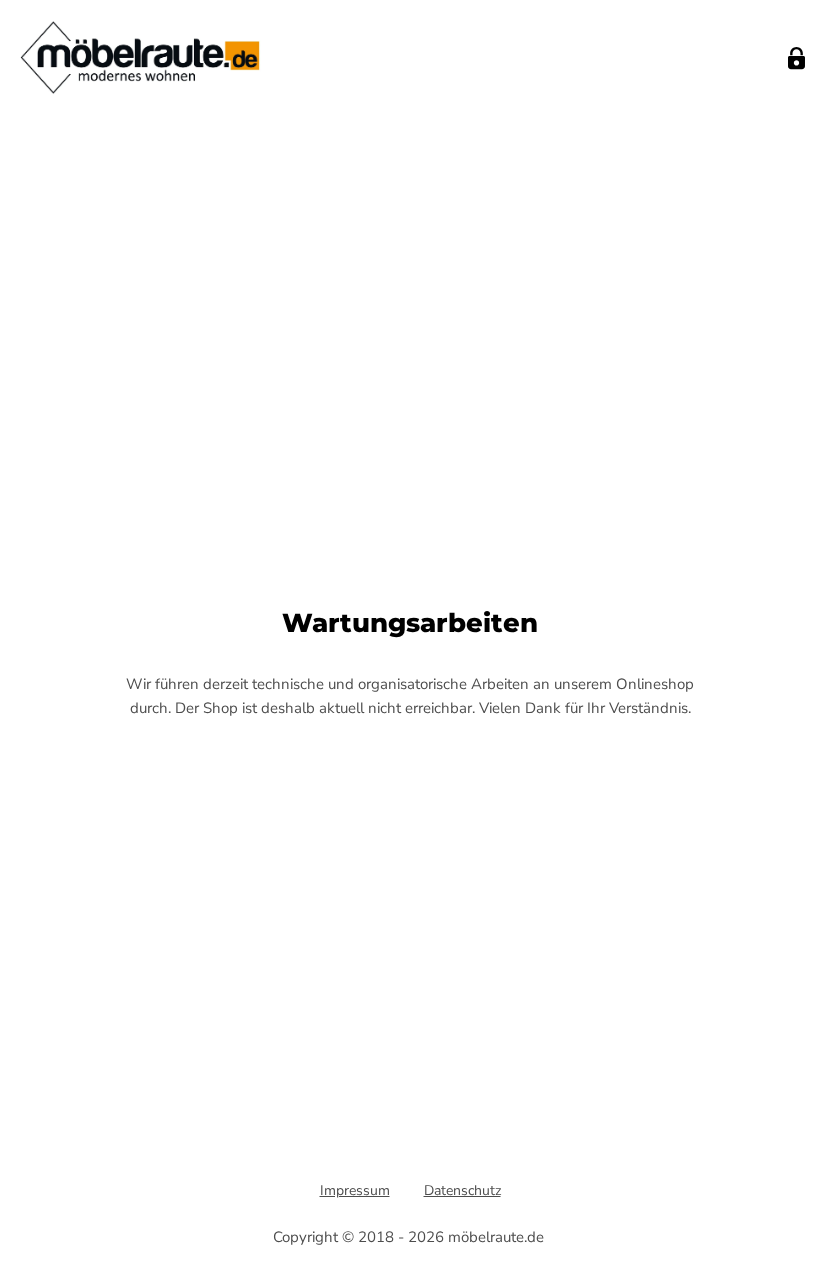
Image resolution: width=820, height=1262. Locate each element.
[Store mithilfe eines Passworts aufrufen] (796, 58)
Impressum (355, 1190)
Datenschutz (462, 1190)
